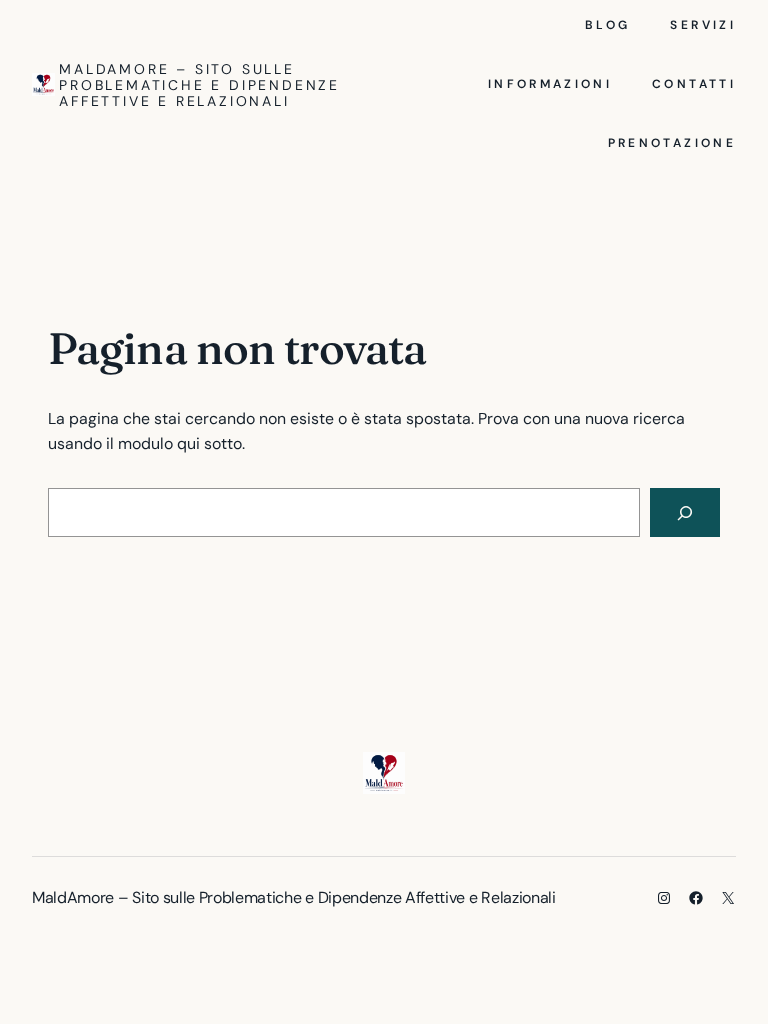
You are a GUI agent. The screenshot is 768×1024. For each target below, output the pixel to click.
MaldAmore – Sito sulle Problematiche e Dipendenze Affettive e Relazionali (199, 85)
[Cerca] (685, 512)
